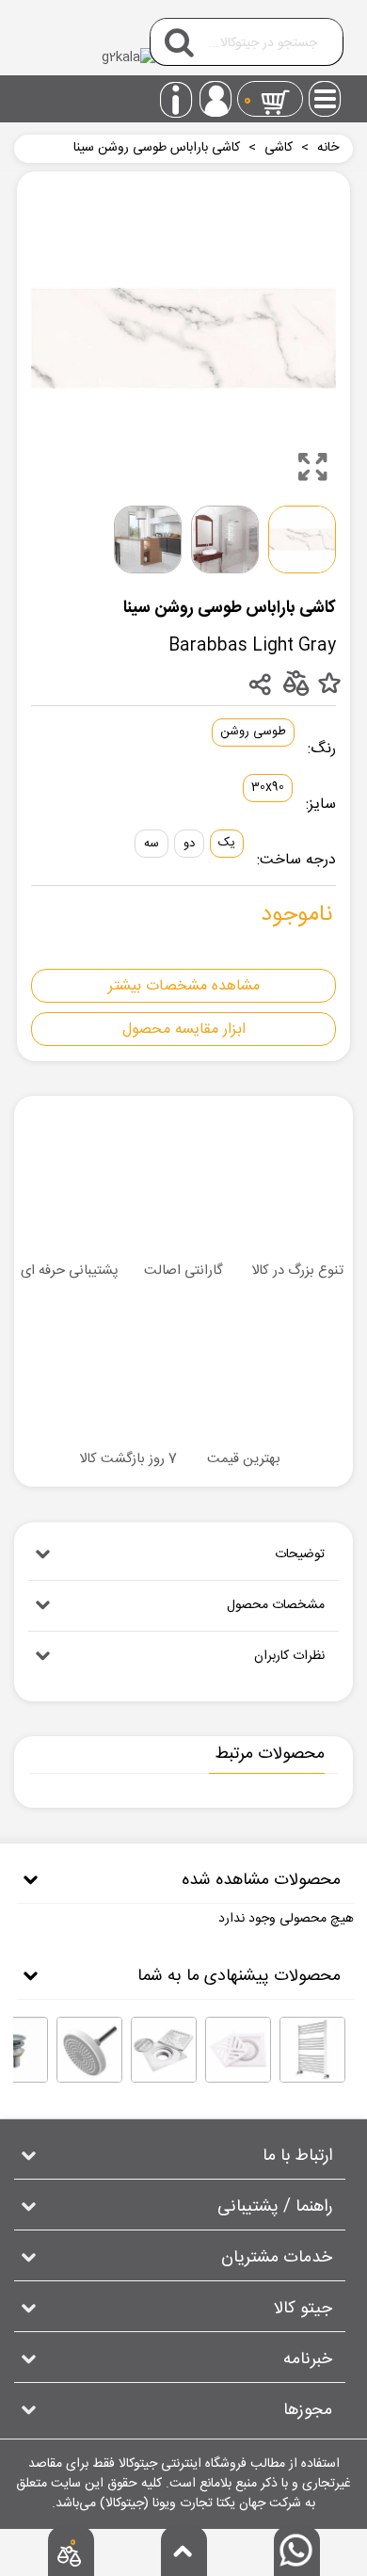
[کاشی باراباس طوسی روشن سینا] (312, 467)
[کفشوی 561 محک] (238, 2050)
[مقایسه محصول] (295, 682)
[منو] (326, 93)
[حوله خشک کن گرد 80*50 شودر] (312, 2050)
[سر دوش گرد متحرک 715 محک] (89, 2050)
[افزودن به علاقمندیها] (329, 684)
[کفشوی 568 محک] (164, 2050)
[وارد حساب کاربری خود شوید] (215, 99)
